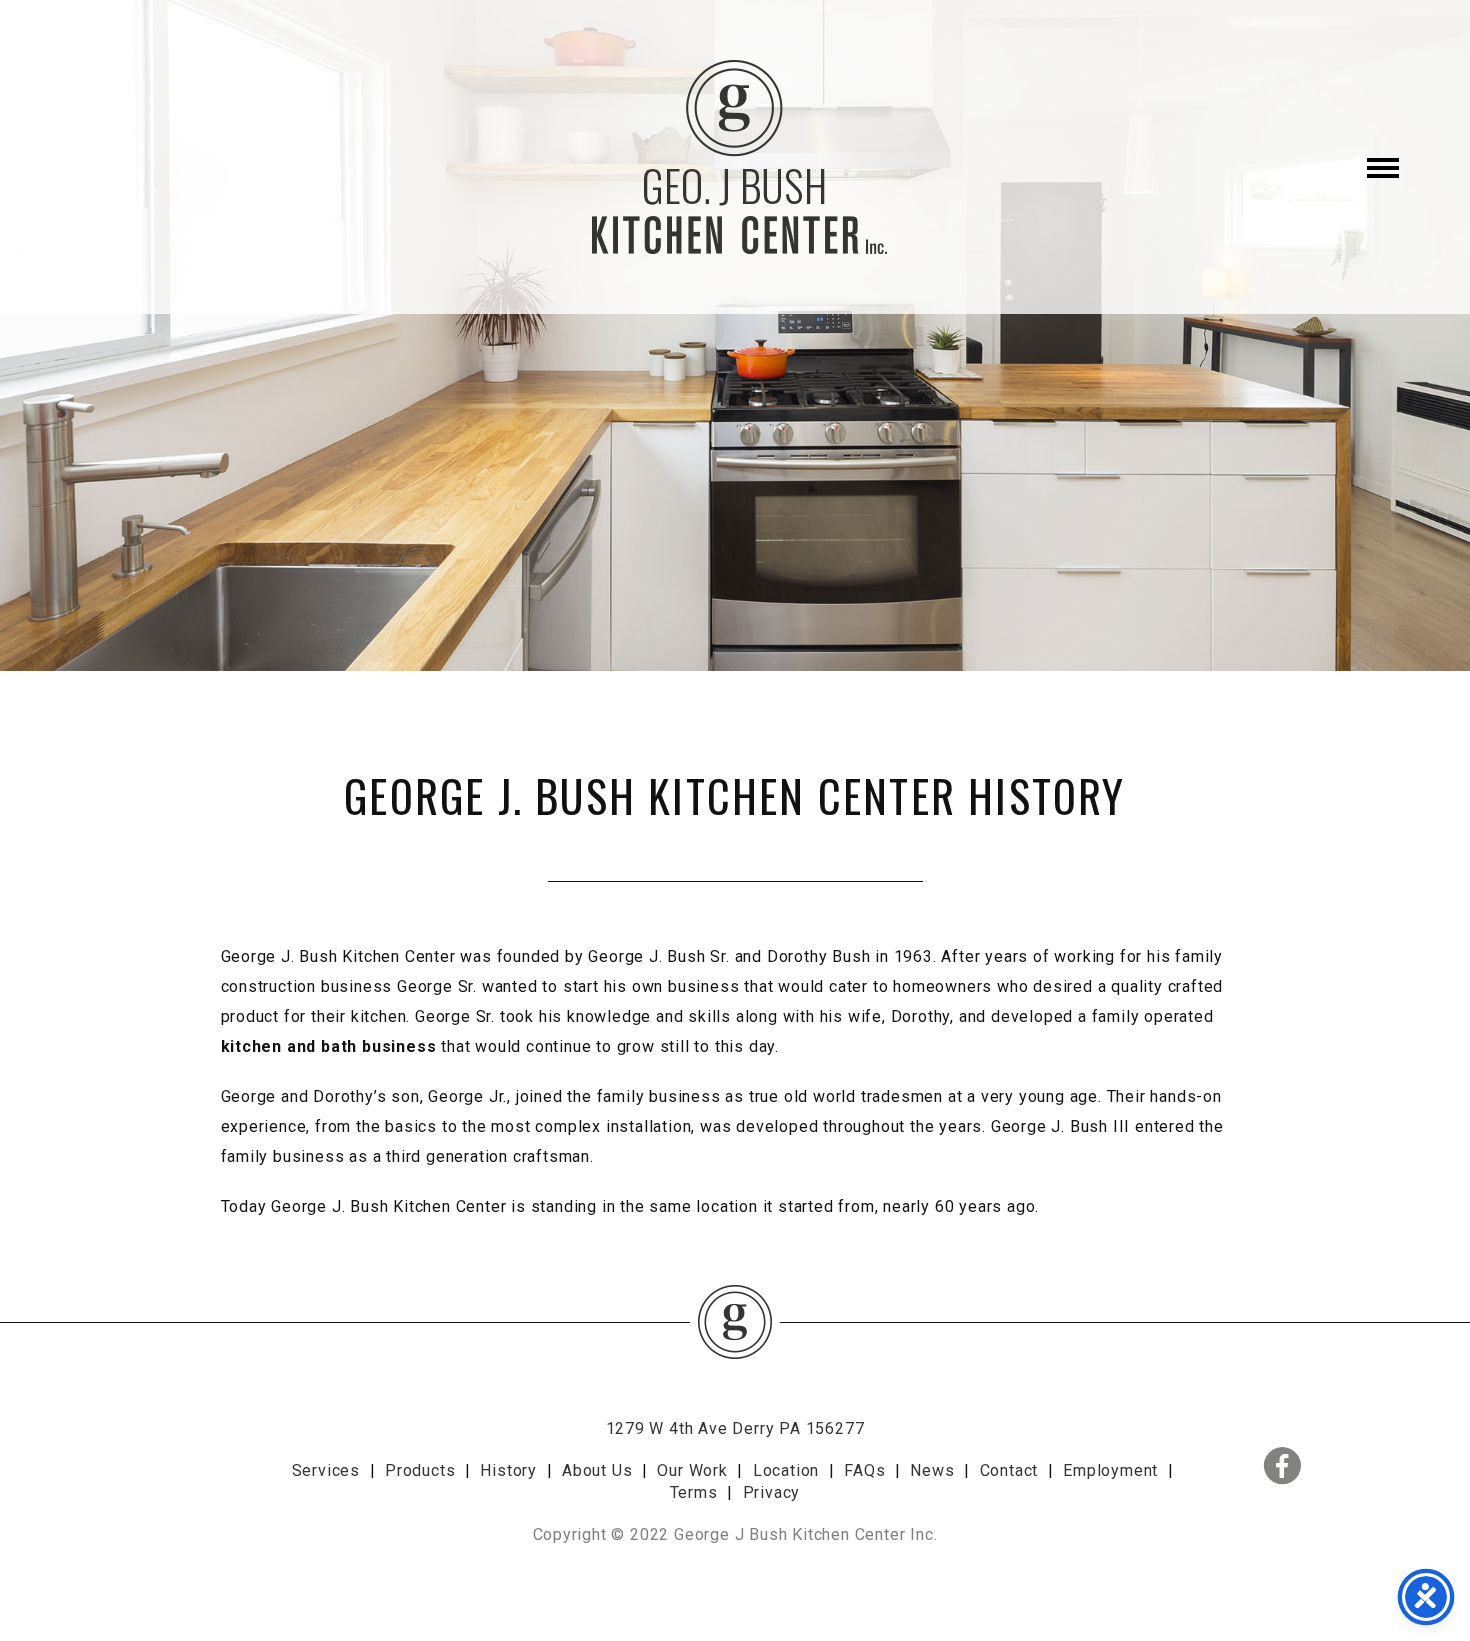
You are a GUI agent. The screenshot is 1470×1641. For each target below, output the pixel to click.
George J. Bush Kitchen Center (735, 157)
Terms (694, 1492)
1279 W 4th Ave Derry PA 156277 (735, 1428)
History (508, 1470)
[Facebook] (1246, 1442)
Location (786, 1470)
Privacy (772, 1492)
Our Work (692, 1470)
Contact (1009, 1470)
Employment (1110, 1470)
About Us (597, 1470)
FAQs (864, 1470)
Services (326, 1470)
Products (420, 1470)
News (932, 1470)
